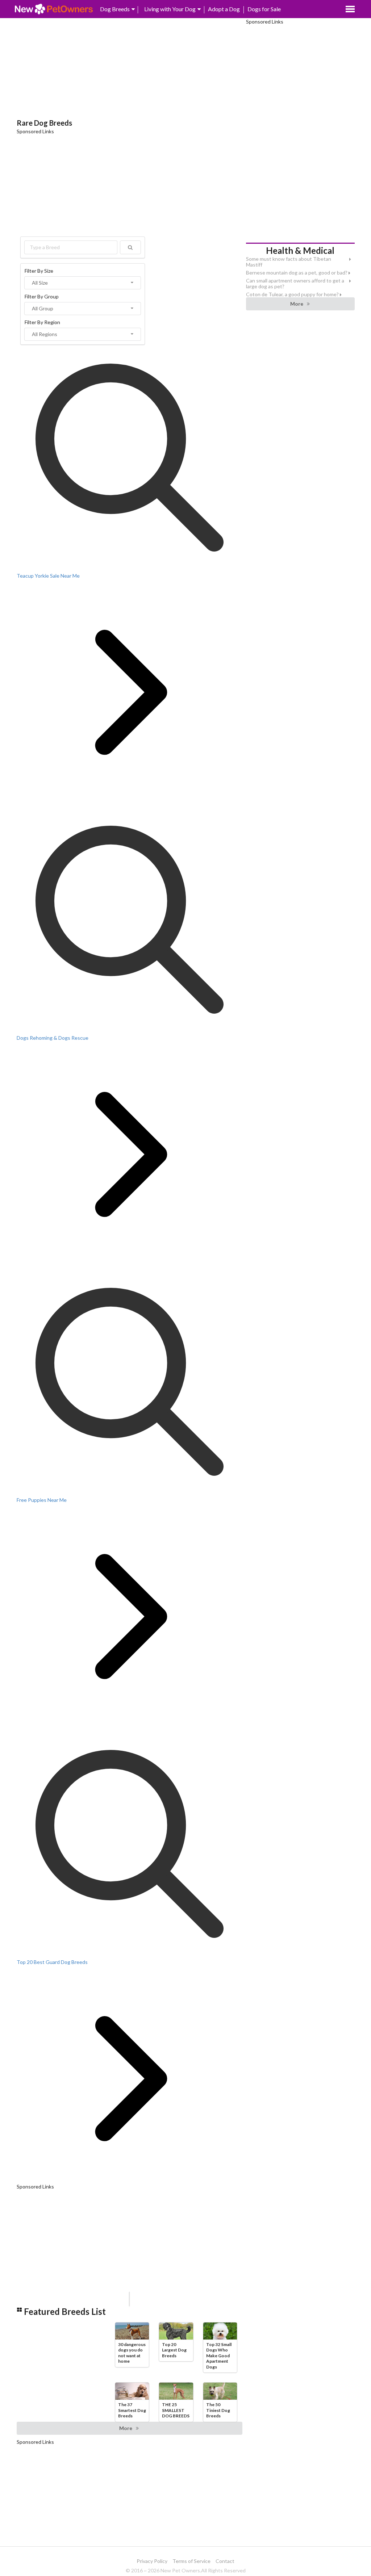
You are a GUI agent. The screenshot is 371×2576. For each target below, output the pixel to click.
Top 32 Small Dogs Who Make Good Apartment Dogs (219, 2356)
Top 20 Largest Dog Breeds (174, 2350)
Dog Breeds (115, 9)
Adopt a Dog (224, 9)
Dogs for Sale (264, 9)
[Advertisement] (130, 69)
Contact (225, 2561)
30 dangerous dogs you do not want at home (132, 2353)
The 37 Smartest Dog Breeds (132, 2410)
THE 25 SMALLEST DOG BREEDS (176, 2410)
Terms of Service (191, 2561)
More (126, 2428)
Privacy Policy (152, 2561)
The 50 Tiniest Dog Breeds (218, 2410)
